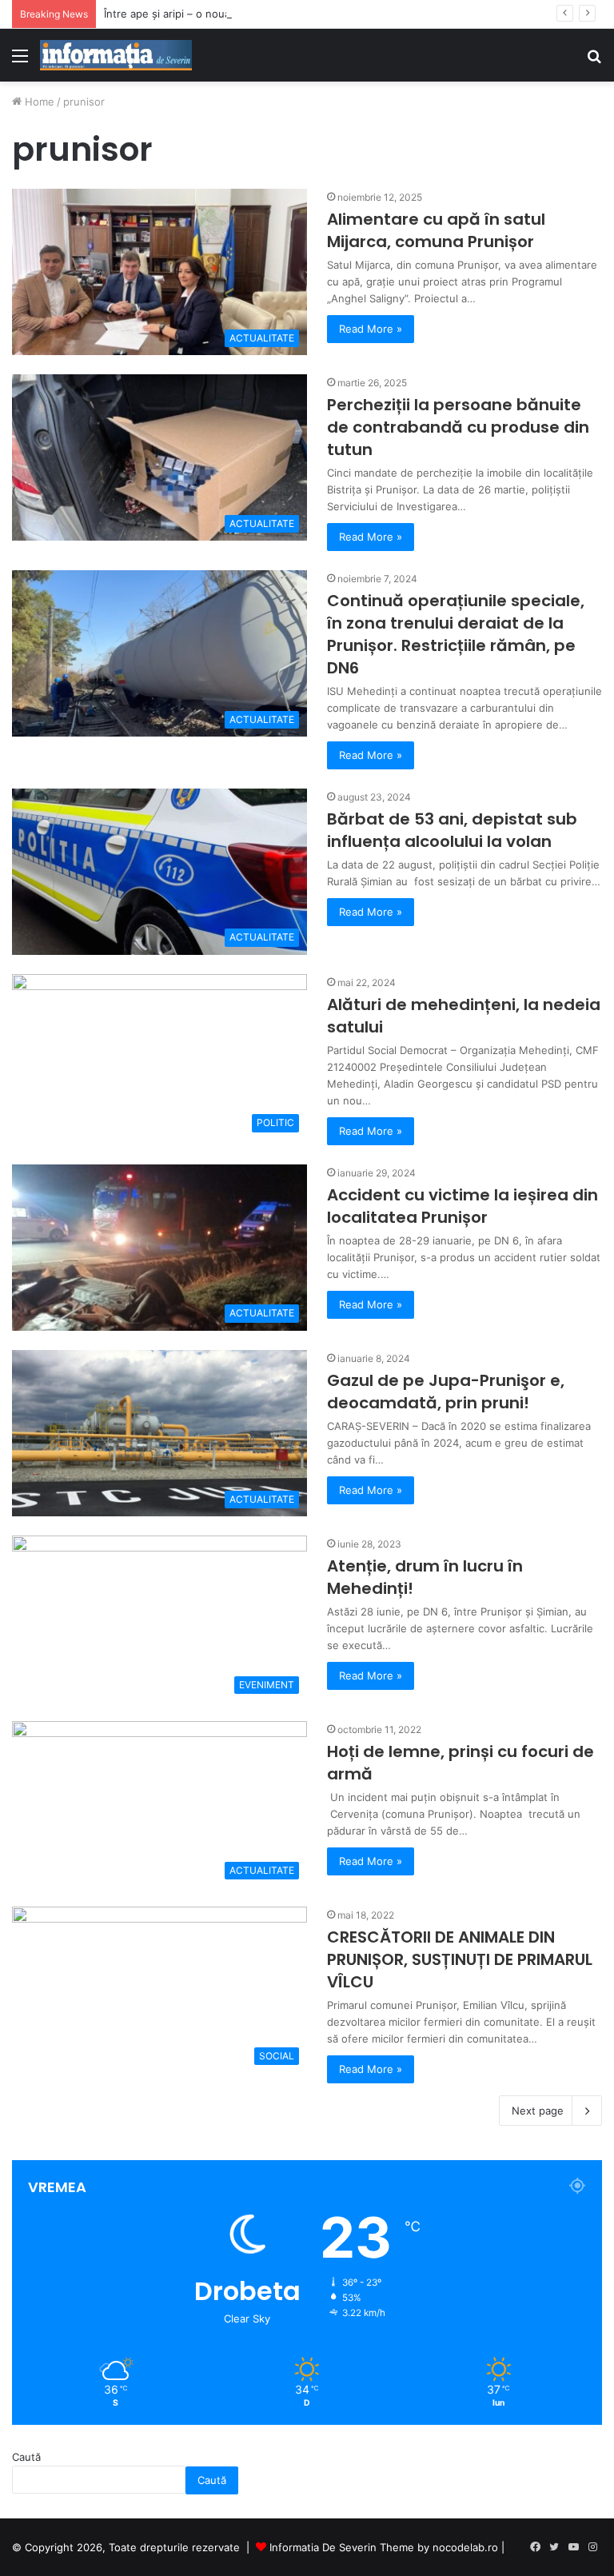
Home (38, 102)
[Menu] (20, 61)
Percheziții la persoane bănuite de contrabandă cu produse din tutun (458, 427)
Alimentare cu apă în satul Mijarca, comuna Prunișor (436, 230)
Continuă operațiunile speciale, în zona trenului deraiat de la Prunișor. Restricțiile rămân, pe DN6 (456, 634)
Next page (538, 2111)
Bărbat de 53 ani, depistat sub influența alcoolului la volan (452, 830)
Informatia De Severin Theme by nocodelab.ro (384, 2547)
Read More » (371, 329)
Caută (26, 2457)
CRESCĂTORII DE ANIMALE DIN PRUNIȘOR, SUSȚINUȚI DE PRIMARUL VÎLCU (460, 1959)
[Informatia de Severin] (116, 55)
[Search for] (594, 61)
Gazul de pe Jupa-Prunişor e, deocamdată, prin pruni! (446, 1392)
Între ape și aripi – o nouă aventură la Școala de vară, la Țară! (258, 14)
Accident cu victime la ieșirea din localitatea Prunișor (462, 1206)
